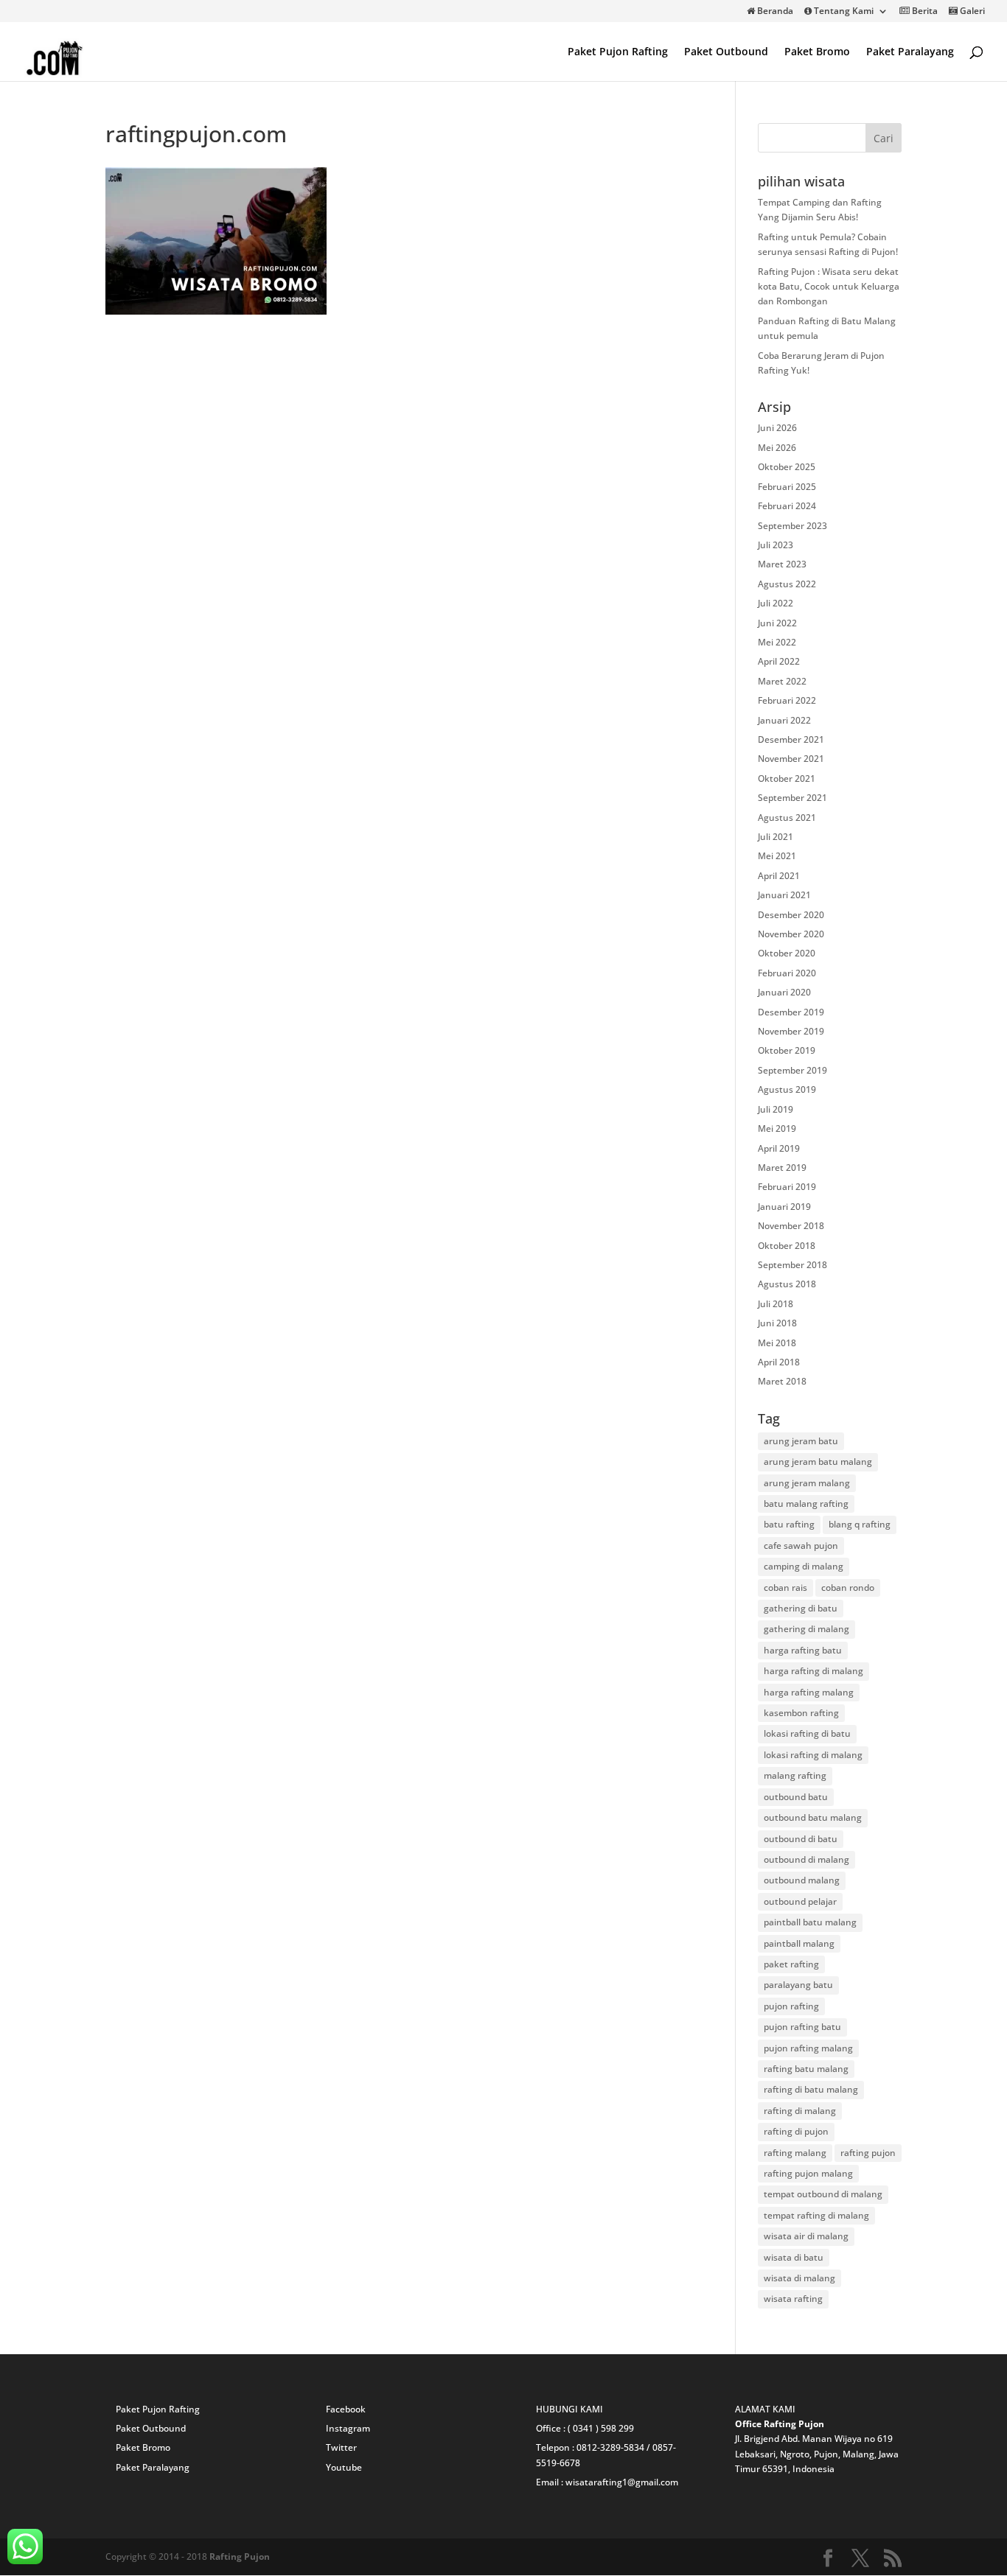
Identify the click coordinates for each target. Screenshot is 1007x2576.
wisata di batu (794, 2257)
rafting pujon (868, 2153)
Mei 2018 (777, 1343)
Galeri (971, 12)
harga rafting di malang (813, 1671)
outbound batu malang (813, 1817)
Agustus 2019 (787, 1089)
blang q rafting (860, 1524)
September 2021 (792, 798)
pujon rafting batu (802, 2027)
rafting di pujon (796, 2131)
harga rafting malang (809, 1692)
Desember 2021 (791, 739)
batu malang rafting (806, 1504)
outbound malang (802, 1880)
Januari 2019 (784, 1207)
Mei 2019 (777, 1128)
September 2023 (792, 526)
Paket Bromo (817, 52)
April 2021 (779, 876)
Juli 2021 (776, 837)
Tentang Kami (843, 12)
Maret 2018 (782, 1381)
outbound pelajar (800, 1901)
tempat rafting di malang (816, 2215)
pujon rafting (791, 2006)
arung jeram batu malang (818, 1462)
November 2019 (791, 1031)
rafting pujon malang (808, 2173)
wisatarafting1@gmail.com (622, 2482)
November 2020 (791, 934)
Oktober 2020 (787, 953)
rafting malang (795, 2153)
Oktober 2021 (787, 778)
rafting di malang (800, 2111)
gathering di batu (801, 1608)
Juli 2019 (776, 1109)
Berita (924, 12)
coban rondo (848, 1588)
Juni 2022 (777, 623)
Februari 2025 (787, 487)
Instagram (348, 2428)
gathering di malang (806, 1629)
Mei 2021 (777, 856)
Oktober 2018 (787, 1246)
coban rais (785, 1588)
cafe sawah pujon (801, 1546)
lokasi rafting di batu (807, 1733)
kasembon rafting (801, 1713)
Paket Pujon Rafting (618, 52)
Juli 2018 (776, 1304)
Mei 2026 (777, 448)
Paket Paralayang (910, 52)
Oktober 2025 (787, 467)
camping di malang (804, 1566)
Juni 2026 (777, 428)
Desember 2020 (791, 915)
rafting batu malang (806, 2069)
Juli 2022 (776, 603)
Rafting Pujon (240, 2556)
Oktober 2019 (787, 1050)
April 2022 (779, 661)
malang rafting (795, 1775)
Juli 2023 (776, 545)
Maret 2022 (782, 681)
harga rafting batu (803, 1650)
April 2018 (779, 1362)
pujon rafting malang (808, 2048)
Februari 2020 (787, 973)
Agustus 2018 (787, 1284)
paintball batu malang (810, 1922)
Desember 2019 (791, 1012)
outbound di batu (801, 1839)
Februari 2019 (787, 1187)
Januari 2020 (784, 992)
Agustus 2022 (787, 584)
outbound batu (796, 1797)
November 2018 (791, 1226)
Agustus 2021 (787, 818)
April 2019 (779, 1148)
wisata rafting (793, 2299)
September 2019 (792, 1070)
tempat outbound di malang (823, 2194)
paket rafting (791, 1964)
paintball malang (799, 1943)
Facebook (346, 2409)
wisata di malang (799, 2278)
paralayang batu (798, 1985)
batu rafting (789, 1524)
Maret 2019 (782, 1168)
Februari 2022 (787, 700)
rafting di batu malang (811, 2089)
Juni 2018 (777, 1323)
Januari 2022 (784, 720)
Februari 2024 (787, 506)
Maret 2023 (782, 564)
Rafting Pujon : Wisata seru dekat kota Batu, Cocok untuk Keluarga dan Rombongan (829, 287)
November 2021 (791, 759)
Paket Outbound (726, 52)
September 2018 (792, 1265)
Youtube (344, 2467)
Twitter (341, 2447)
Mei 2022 (777, 642)
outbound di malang (806, 1859)
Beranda (774, 12)
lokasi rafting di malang (813, 1755)
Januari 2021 (784, 895)
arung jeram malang (807, 1483)
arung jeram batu (801, 1441)
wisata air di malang (806, 2236)
